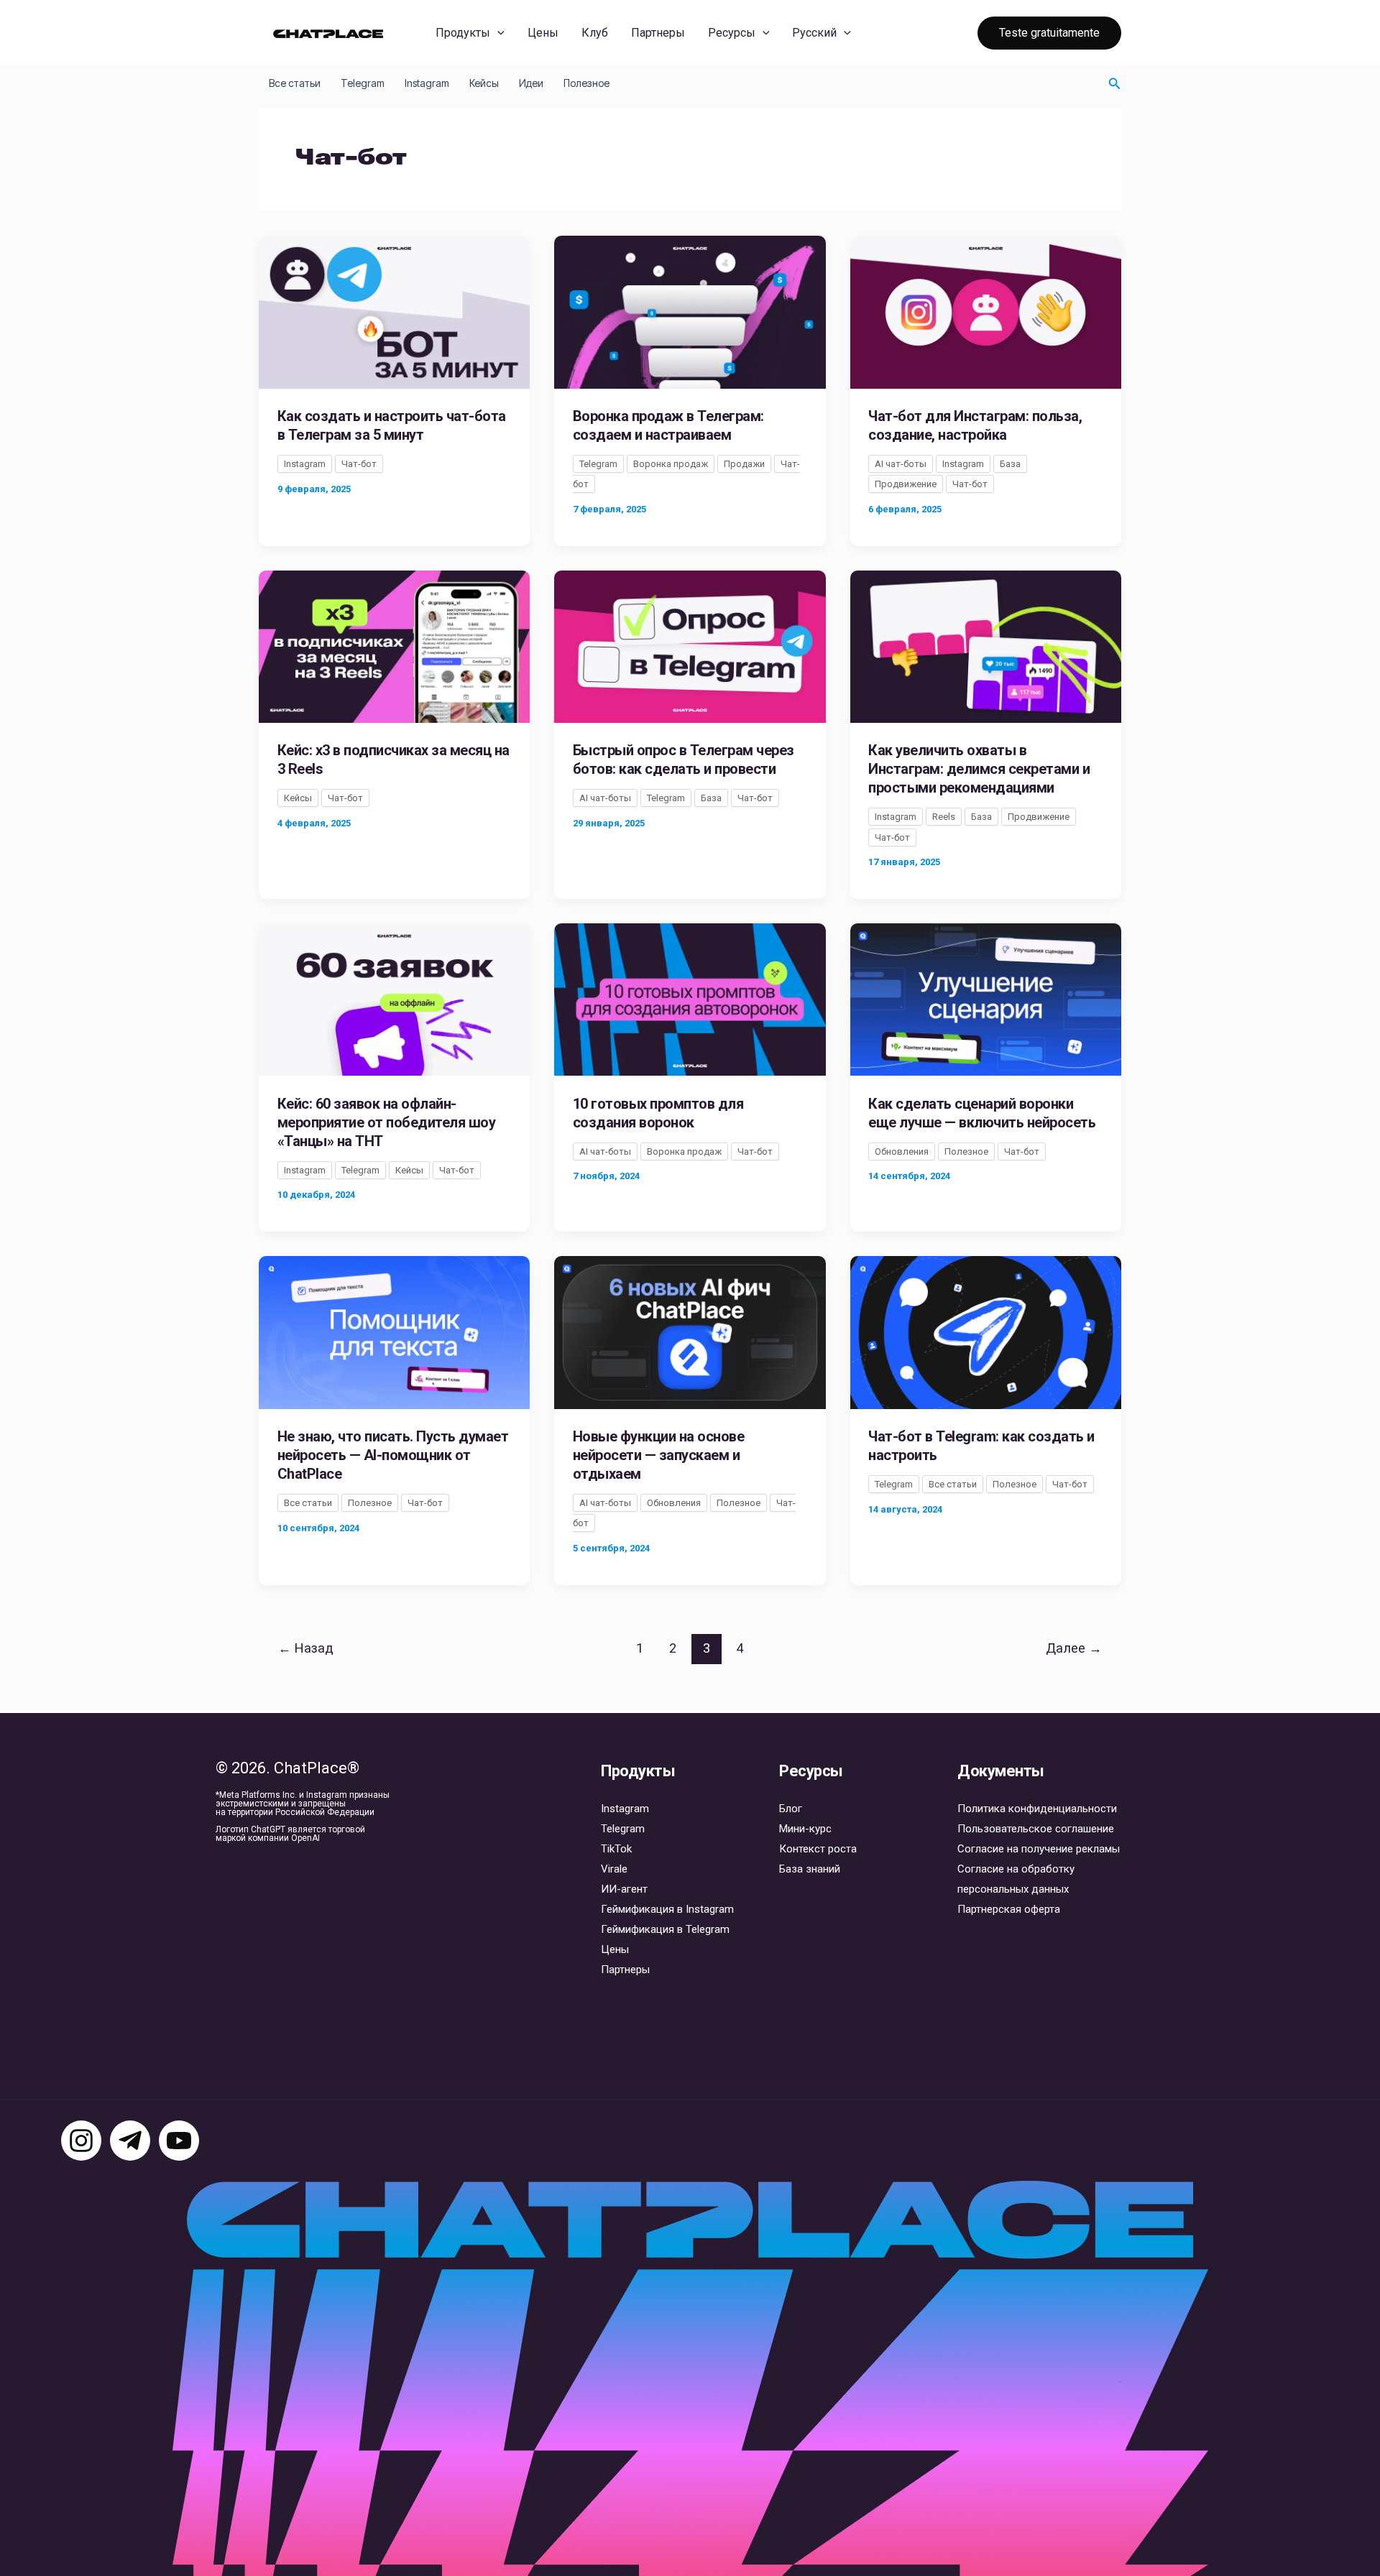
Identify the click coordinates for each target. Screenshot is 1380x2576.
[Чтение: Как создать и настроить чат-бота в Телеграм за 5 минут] (394, 311)
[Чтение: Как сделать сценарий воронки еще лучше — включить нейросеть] (986, 999)
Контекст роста (818, 1849)
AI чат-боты (901, 464)
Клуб (595, 33)
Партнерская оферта (1009, 1909)
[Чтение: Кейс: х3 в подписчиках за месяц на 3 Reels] (394, 645)
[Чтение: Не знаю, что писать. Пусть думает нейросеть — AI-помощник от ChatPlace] (394, 1331)
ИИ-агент (624, 1889)
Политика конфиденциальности (1037, 1809)
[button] (497, 33)
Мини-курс (805, 1829)
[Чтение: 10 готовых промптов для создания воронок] (690, 999)
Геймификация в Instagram (667, 1909)
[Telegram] (130, 2141)
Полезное (586, 83)
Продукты (463, 33)
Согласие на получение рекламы (1039, 1849)
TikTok (616, 1849)
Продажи (744, 464)
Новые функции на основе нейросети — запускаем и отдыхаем (659, 1455)
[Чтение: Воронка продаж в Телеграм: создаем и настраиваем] (690, 311)
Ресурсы (732, 33)
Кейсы (484, 83)
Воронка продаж (671, 464)
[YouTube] (179, 2141)
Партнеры (658, 33)
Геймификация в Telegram (665, 1929)
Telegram (363, 83)
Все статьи (295, 83)
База (1010, 464)
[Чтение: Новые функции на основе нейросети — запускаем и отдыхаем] (690, 1331)
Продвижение (906, 484)
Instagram (427, 83)
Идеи (531, 83)
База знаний (810, 1869)
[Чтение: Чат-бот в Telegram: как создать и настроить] (986, 1331)
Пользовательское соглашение (1036, 1829)
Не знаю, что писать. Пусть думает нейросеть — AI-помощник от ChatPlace (393, 1455)
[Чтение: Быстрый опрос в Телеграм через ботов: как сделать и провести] (690, 645)
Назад (306, 1648)
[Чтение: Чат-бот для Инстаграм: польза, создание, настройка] (986, 311)
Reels (944, 817)
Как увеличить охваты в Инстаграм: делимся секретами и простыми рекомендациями (979, 769)
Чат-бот (359, 464)
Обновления (902, 1151)
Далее (1074, 1648)
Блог (791, 1809)
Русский (814, 33)
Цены (543, 33)
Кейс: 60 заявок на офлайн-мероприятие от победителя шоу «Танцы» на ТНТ (387, 1122)
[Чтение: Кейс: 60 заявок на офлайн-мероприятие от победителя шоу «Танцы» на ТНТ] (394, 999)
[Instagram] (81, 2141)
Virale (614, 1869)
